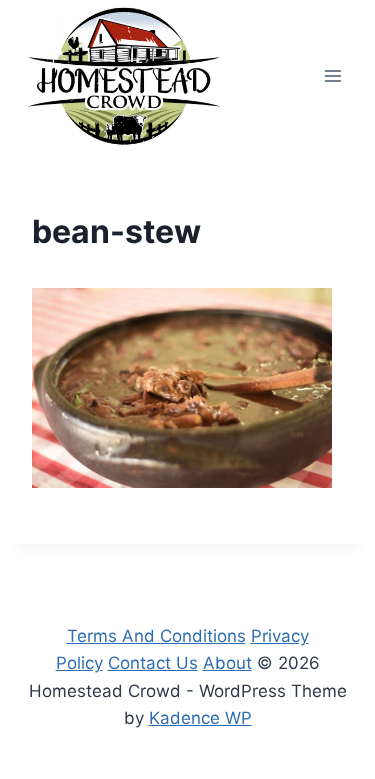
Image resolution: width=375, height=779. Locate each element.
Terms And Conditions (156, 636)
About (227, 663)
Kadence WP (200, 718)
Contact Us (153, 663)
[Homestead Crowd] (124, 76)
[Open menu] (332, 75)
